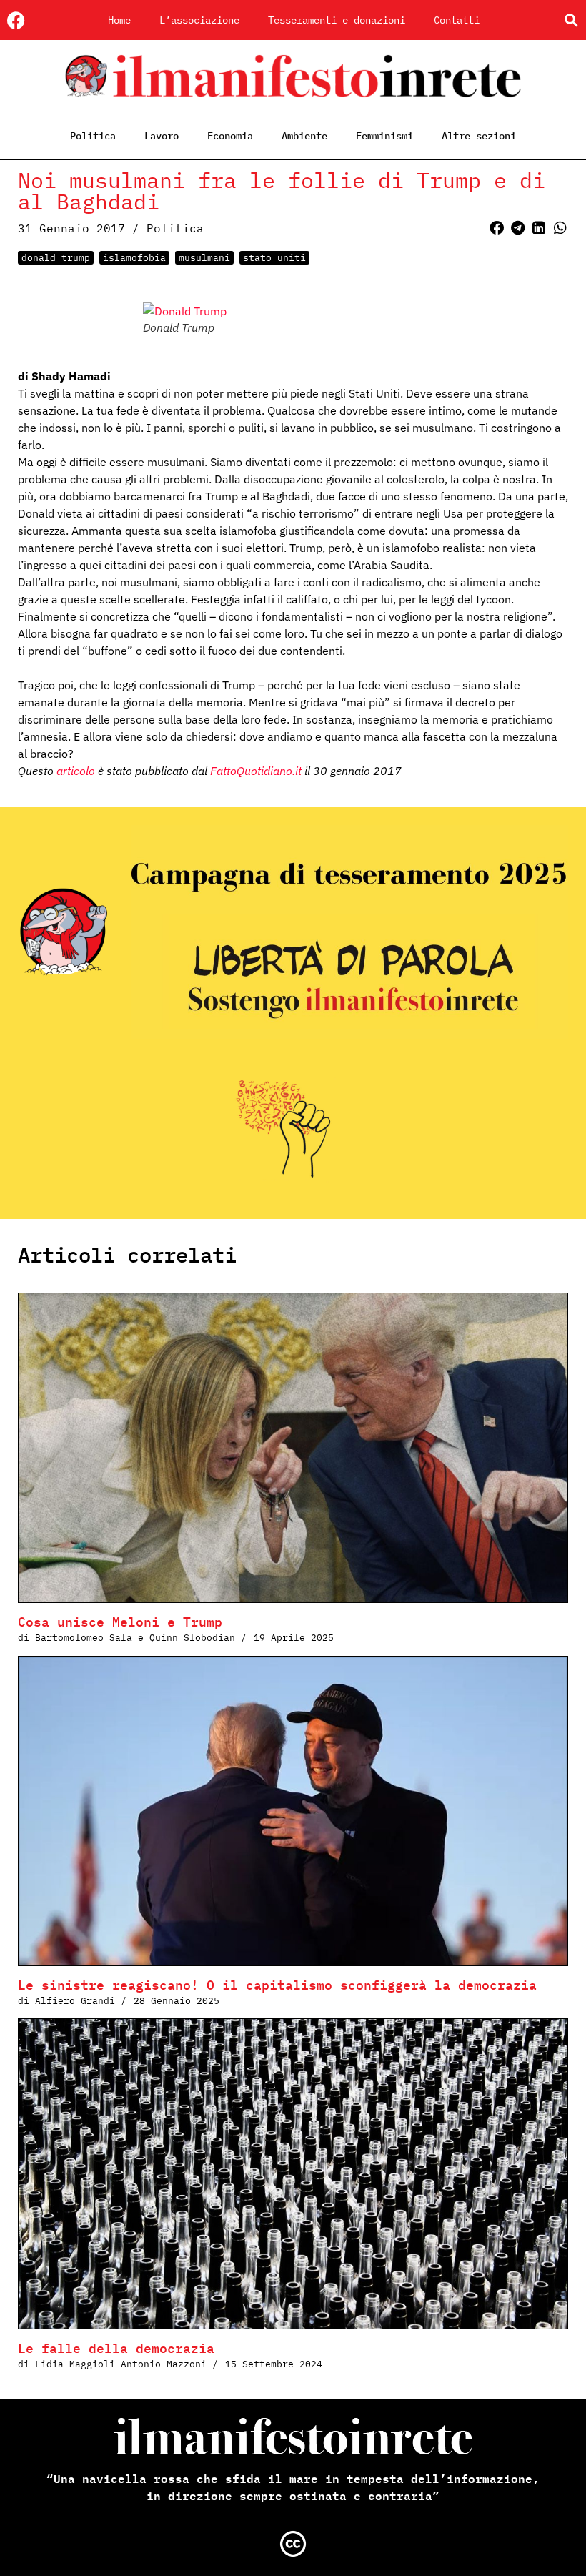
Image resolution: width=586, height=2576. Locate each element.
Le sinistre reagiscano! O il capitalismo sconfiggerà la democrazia (277, 1985)
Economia (230, 136)
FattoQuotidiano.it (256, 771)
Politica (93, 136)
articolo (76, 771)
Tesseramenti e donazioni (337, 20)
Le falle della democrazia (116, 2348)
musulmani (204, 258)
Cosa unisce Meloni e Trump (120, 1622)
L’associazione (199, 20)
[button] (571, 20)
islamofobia (134, 258)
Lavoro (162, 136)
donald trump (56, 258)
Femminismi (384, 136)
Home (119, 20)
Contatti (457, 20)
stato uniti (274, 258)
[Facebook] (16, 20)
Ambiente (304, 136)
